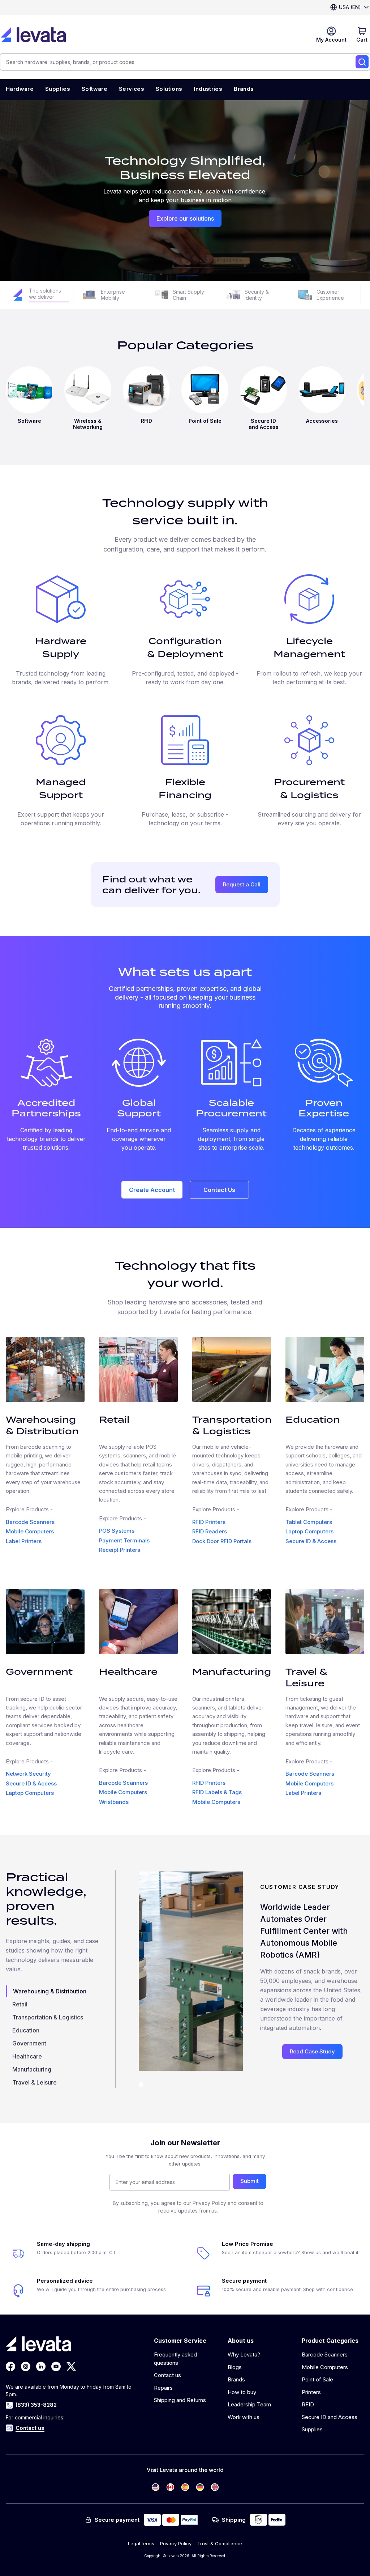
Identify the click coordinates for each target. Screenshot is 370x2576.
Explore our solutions (185, 218)
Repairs (163, 2388)
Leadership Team (249, 2404)
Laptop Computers (309, 1531)
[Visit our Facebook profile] (10, 2366)
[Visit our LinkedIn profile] (41, 2366)
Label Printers (24, 1541)
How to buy (242, 2392)
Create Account (152, 1190)
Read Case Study (312, 2051)
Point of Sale (317, 2379)
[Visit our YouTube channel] (56, 2366)
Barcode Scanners (30, 1522)
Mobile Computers (30, 1531)
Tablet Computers (309, 1522)
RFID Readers (210, 1531)
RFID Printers (209, 1522)
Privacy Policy (176, 2543)
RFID (308, 2404)
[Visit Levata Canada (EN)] (170, 2487)
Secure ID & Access (311, 1541)
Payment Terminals (124, 1540)
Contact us (30, 2428)
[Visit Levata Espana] (185, 2487)
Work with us (244, 2417)
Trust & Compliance (220, 2543)
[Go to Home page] (33, 35)
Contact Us (219, 1190)
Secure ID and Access (330, 2417)
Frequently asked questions (175, 2359)
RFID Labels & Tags (217, 1792)
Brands (236, 2379)
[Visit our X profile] (71, 2366)
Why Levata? (244, 2354)
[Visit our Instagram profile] (26, 2366)
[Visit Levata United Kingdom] (215, 2487)
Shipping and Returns (180, 2400)
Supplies (312, 2429)
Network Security (28, 1774)
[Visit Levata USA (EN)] (156, 2487)
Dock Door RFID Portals (222, 1541)
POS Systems (117, 1531)
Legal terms (141, 2543)
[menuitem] (20, 90)
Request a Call (242, 884)
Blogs (235, 2367)
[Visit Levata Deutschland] (200, 2487)
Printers (311, 2392)
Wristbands (114, 1802)
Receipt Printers (120, 1550)
